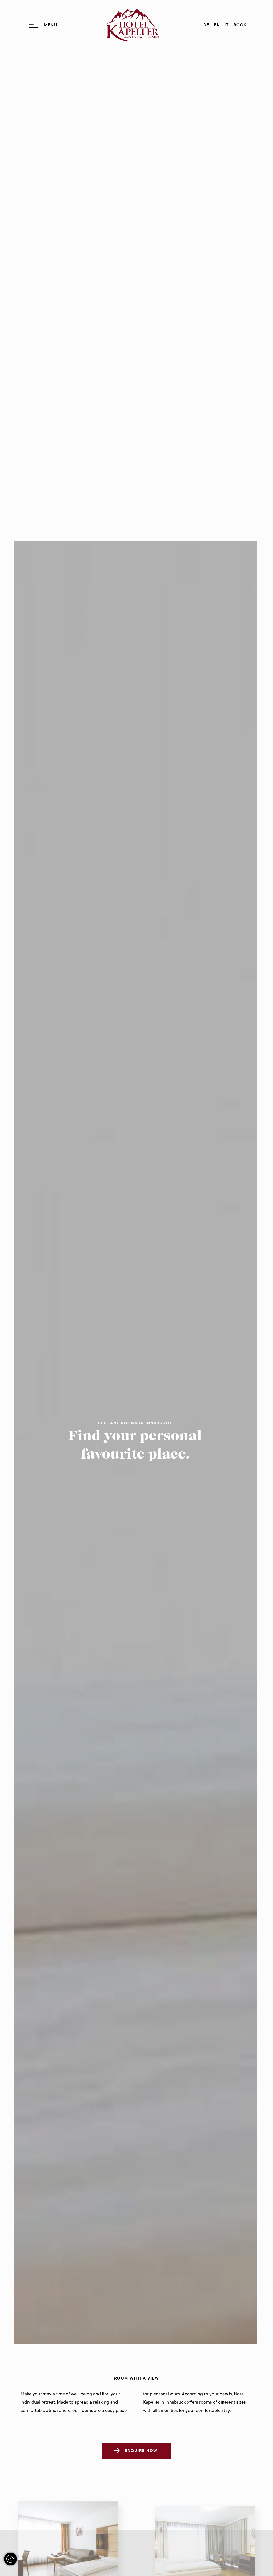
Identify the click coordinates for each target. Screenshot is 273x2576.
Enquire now (141, 2451)
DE (206, 25)
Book (240, 25)
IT (227, 25)
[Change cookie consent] (10, 2559)
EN (217, 25)
